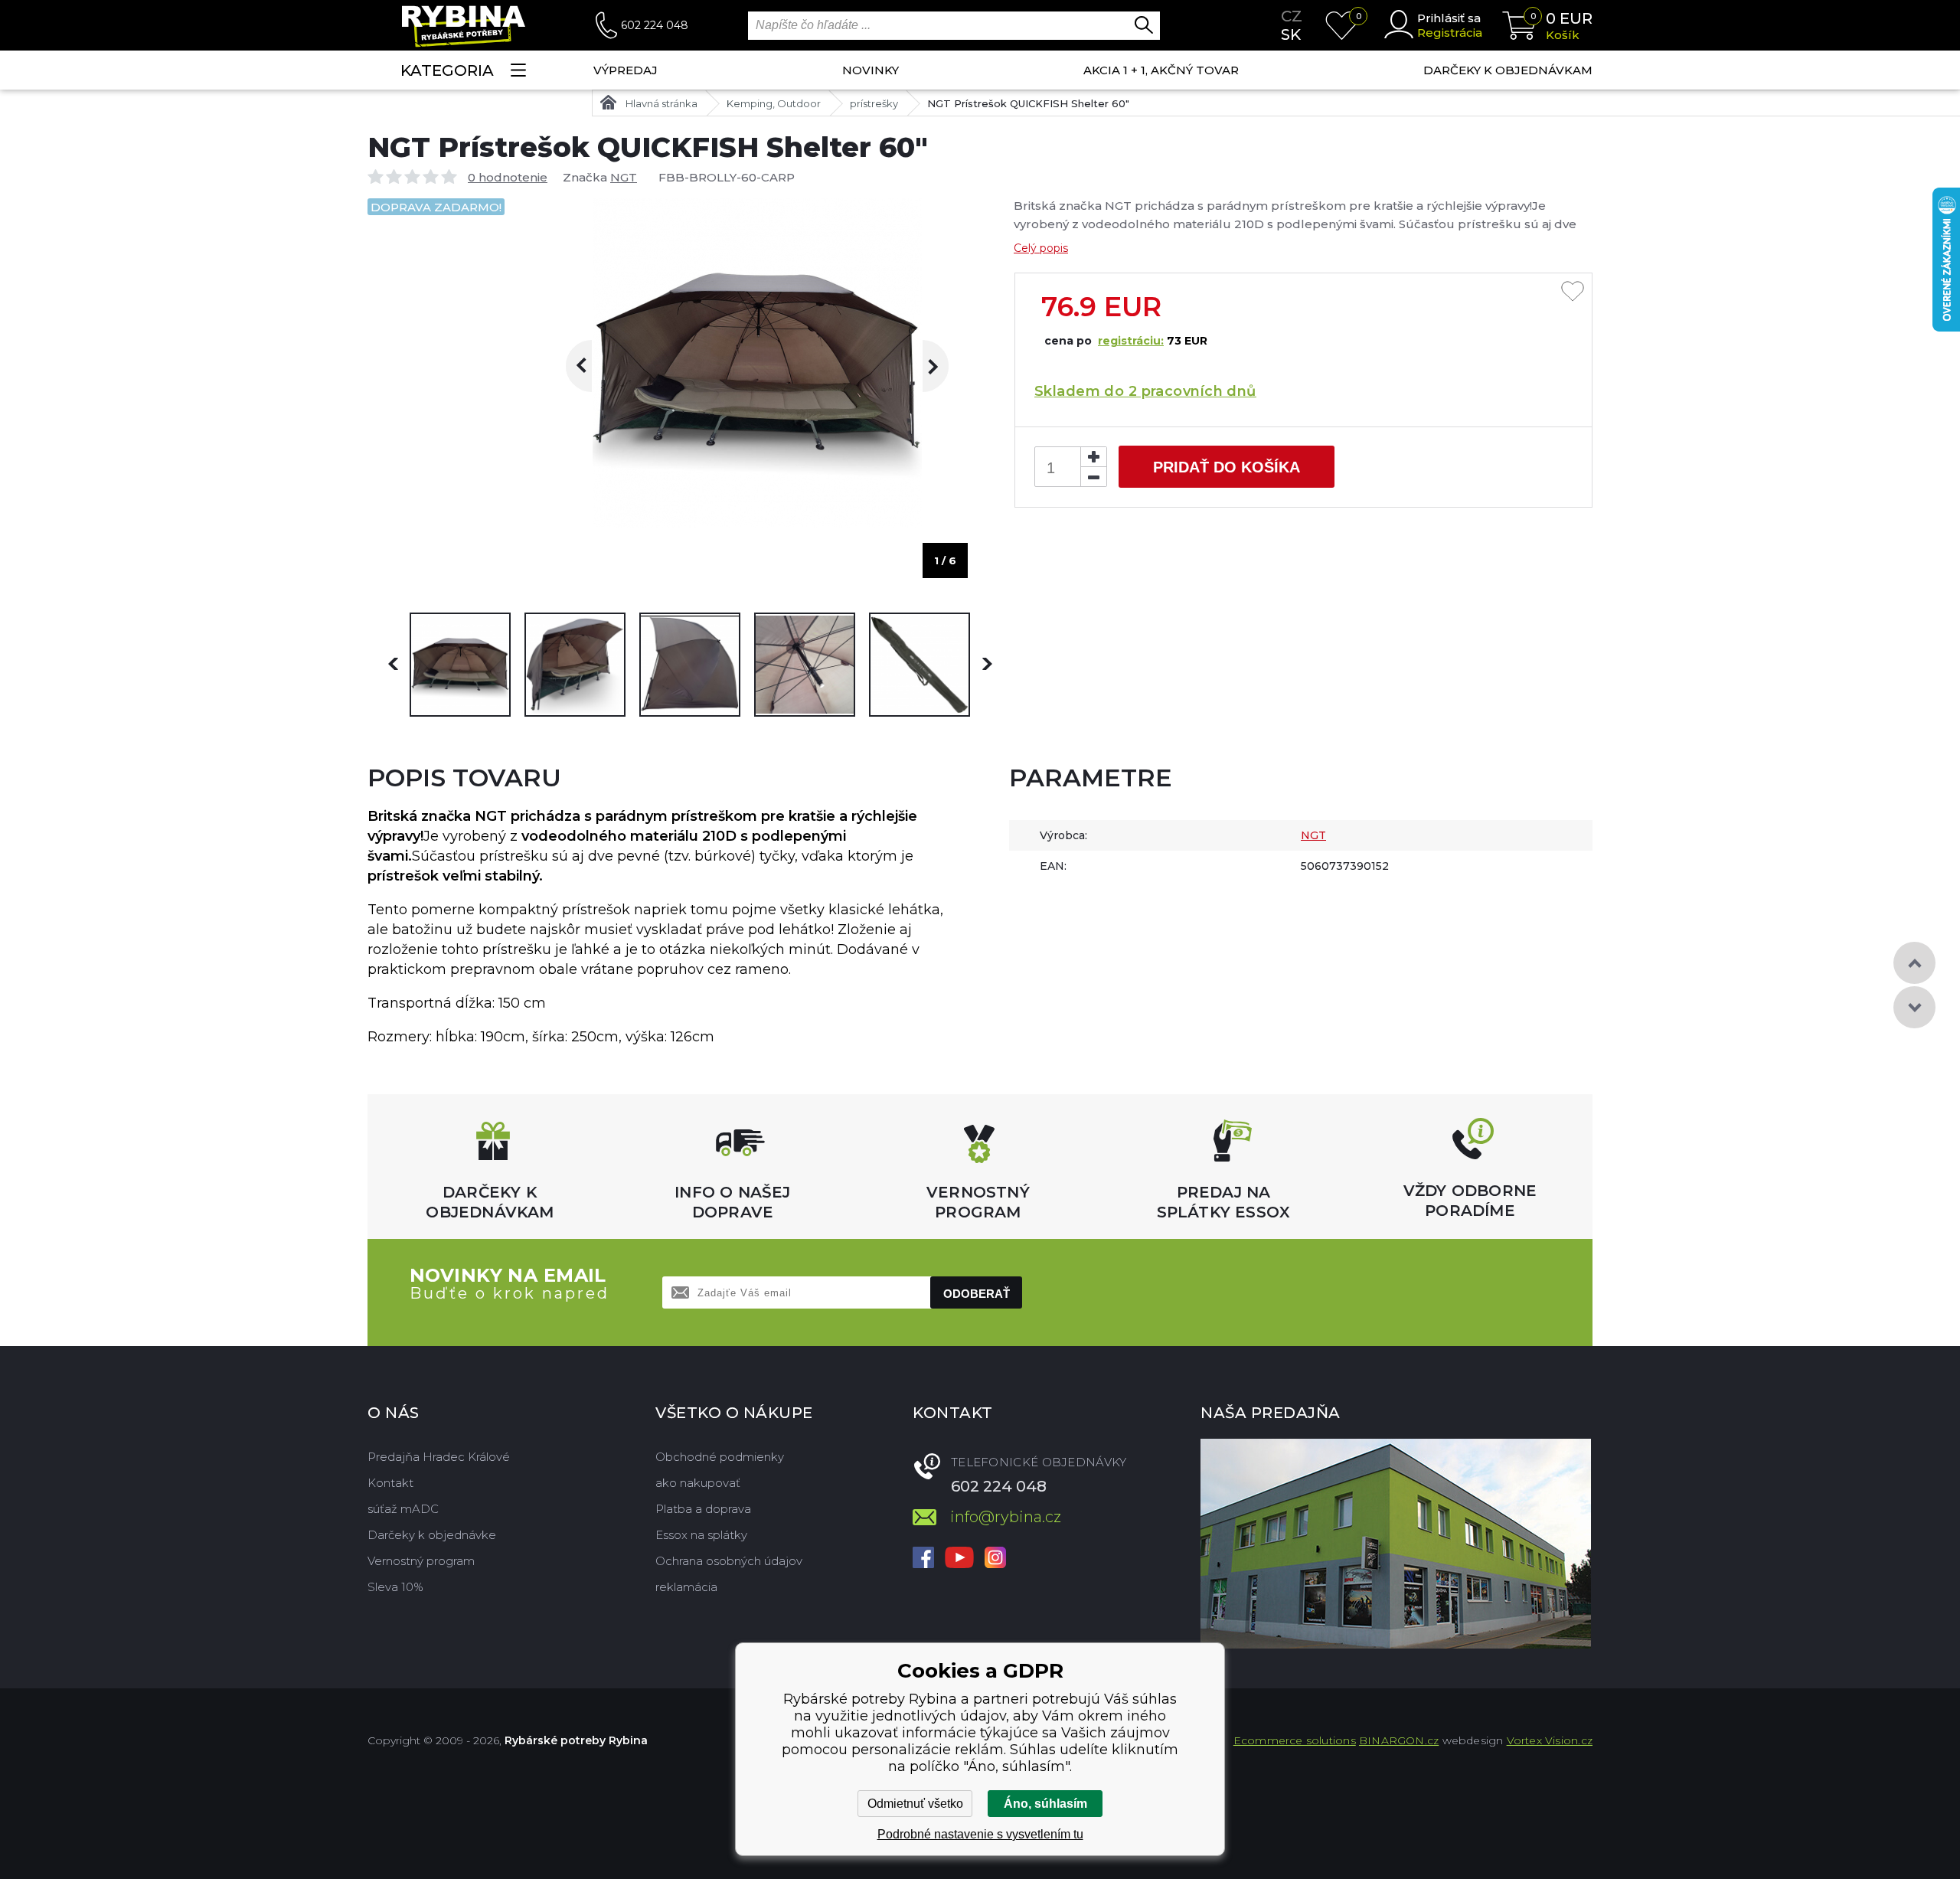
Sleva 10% (395, 1587)
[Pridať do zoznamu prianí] (1573, 292)
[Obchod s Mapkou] (1396, 1544)
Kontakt (390, 1483)
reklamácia (686, 1587)
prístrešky (874, 103)
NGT (624, 177)
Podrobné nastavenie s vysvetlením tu (980, 1834)
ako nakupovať (698, 1483)
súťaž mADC (403, 1509)
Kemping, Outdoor (774, 103)
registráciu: (1131, 341)
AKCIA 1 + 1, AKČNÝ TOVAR (1161, 70)
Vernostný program (421, 1561)
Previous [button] (592, 366)
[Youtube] (959, 1559)
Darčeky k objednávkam (1508, 70)
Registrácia (1450, 33)
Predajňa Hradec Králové (439, 1457)
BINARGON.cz (1399, 1740)
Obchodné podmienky (720, 1457)
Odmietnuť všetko (915, 1804)
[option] (460, 665)
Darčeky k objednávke (432, 1535)
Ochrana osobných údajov (729, 1561)
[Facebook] (923, 1559)
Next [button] (923, 366)
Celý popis (1041, 248)
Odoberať (977, 1294)
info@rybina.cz (1006, 1517)
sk (1291, 34)
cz (1292, 16)
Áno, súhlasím (1045, 1804)
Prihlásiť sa (1449, 18)
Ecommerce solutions (1295, 1740)
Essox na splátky (701, 1535)
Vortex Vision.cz (1550, 1740)
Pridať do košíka (1227, 467)
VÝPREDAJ (626, 70)
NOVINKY (871, 70)
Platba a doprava (703, 1509)
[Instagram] (995, 1559)
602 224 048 (655, 25)
